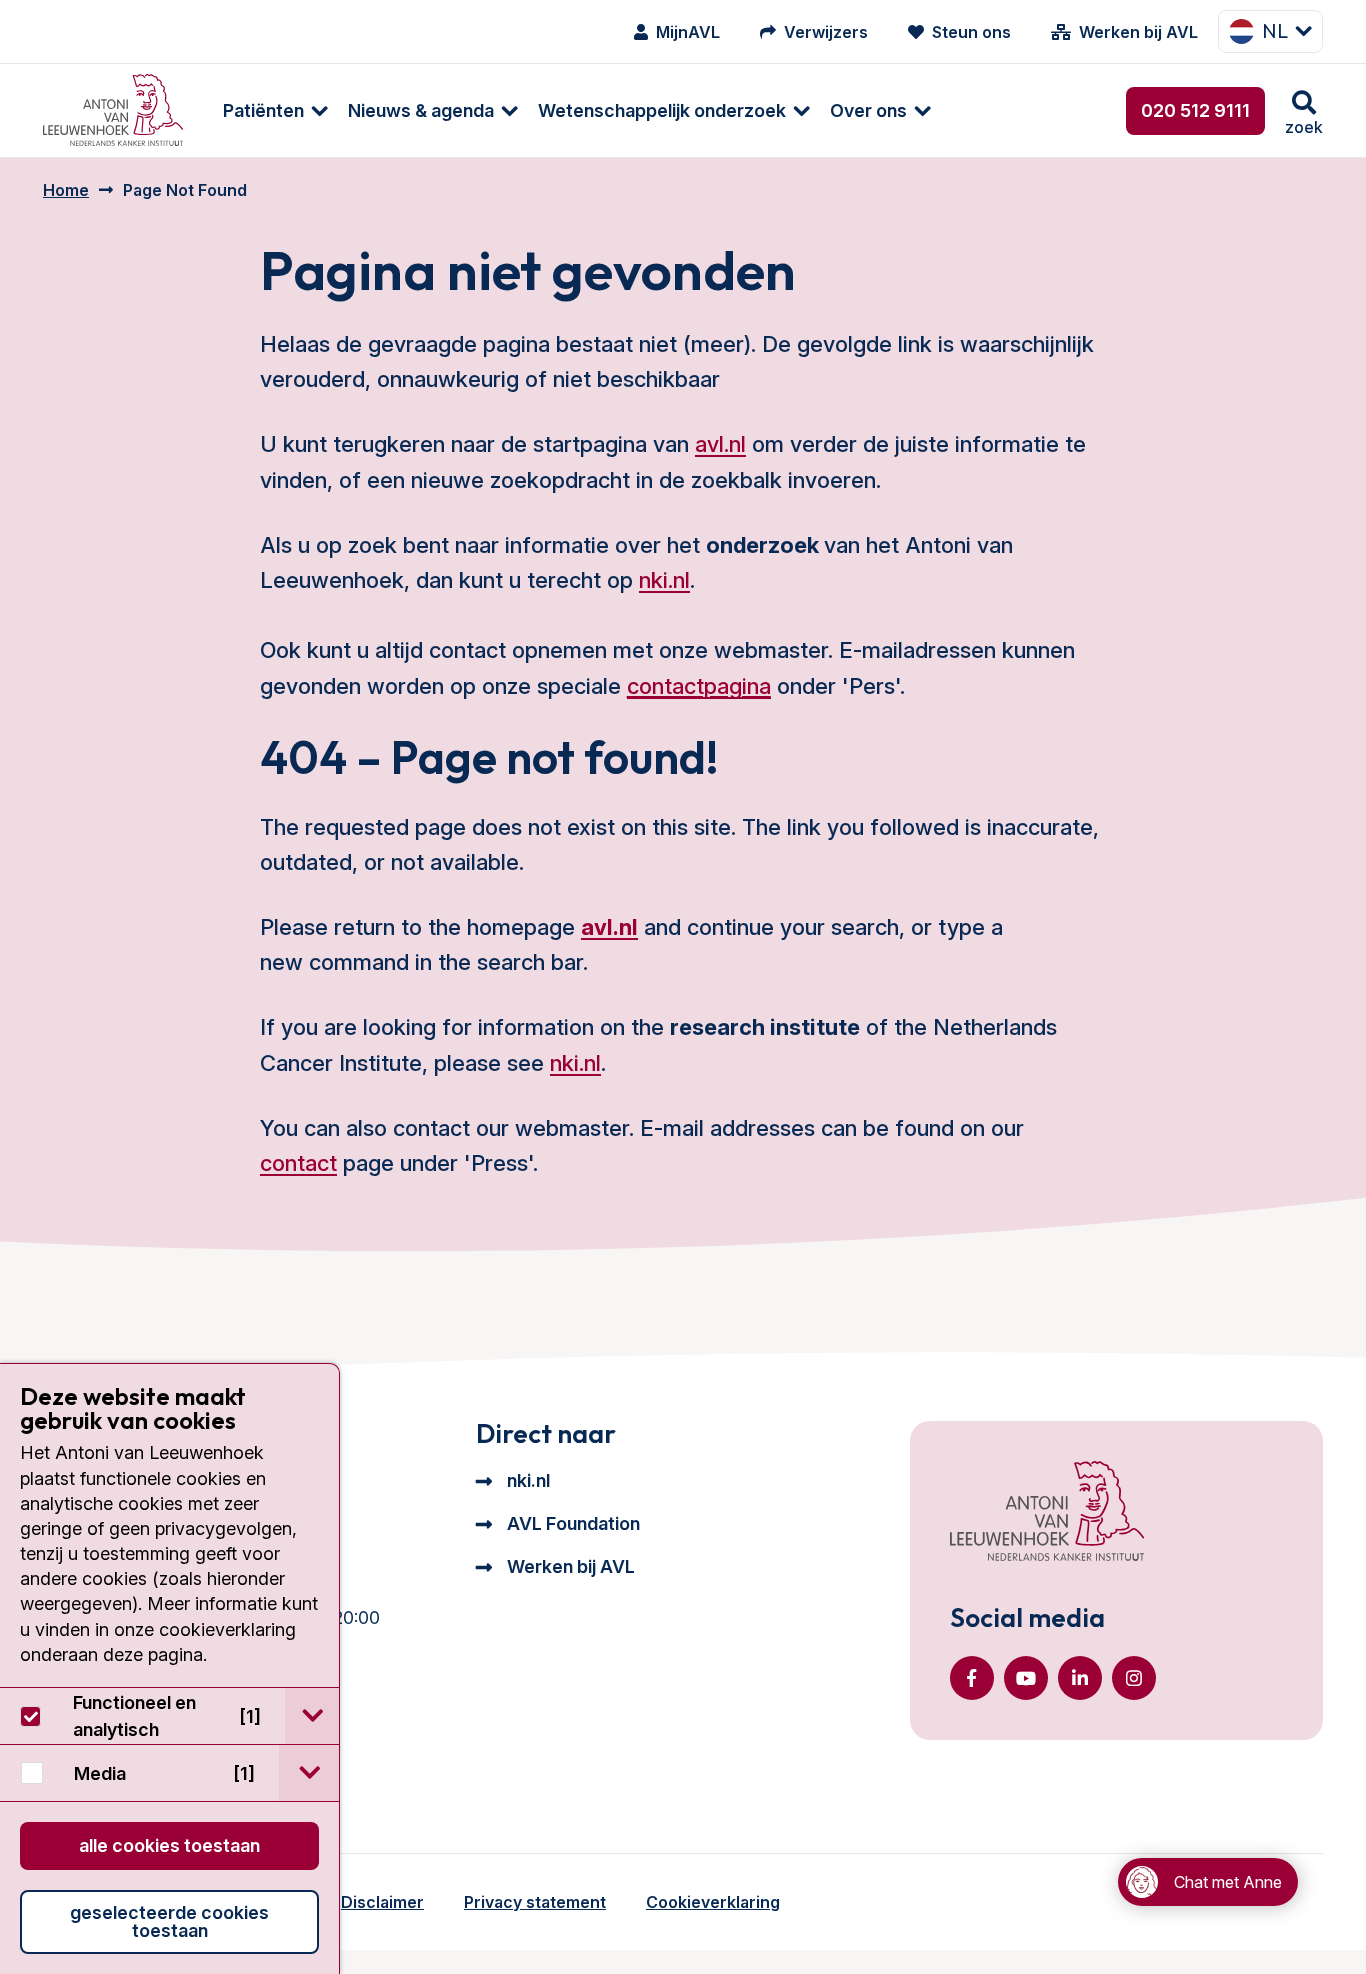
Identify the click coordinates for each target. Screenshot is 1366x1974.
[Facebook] (972, 1678)
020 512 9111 (1195, 110)
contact (298, 1163)
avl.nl (720, 444)
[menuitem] (265, 110)
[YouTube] (1026, 1678)
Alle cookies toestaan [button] (169, 1845)
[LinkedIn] (1080, 1678)
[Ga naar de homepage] (1047, 1513)
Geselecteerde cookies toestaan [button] (169, 1921)
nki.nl (664, 580)
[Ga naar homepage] (113, 110)
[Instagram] (1134, 1678)
